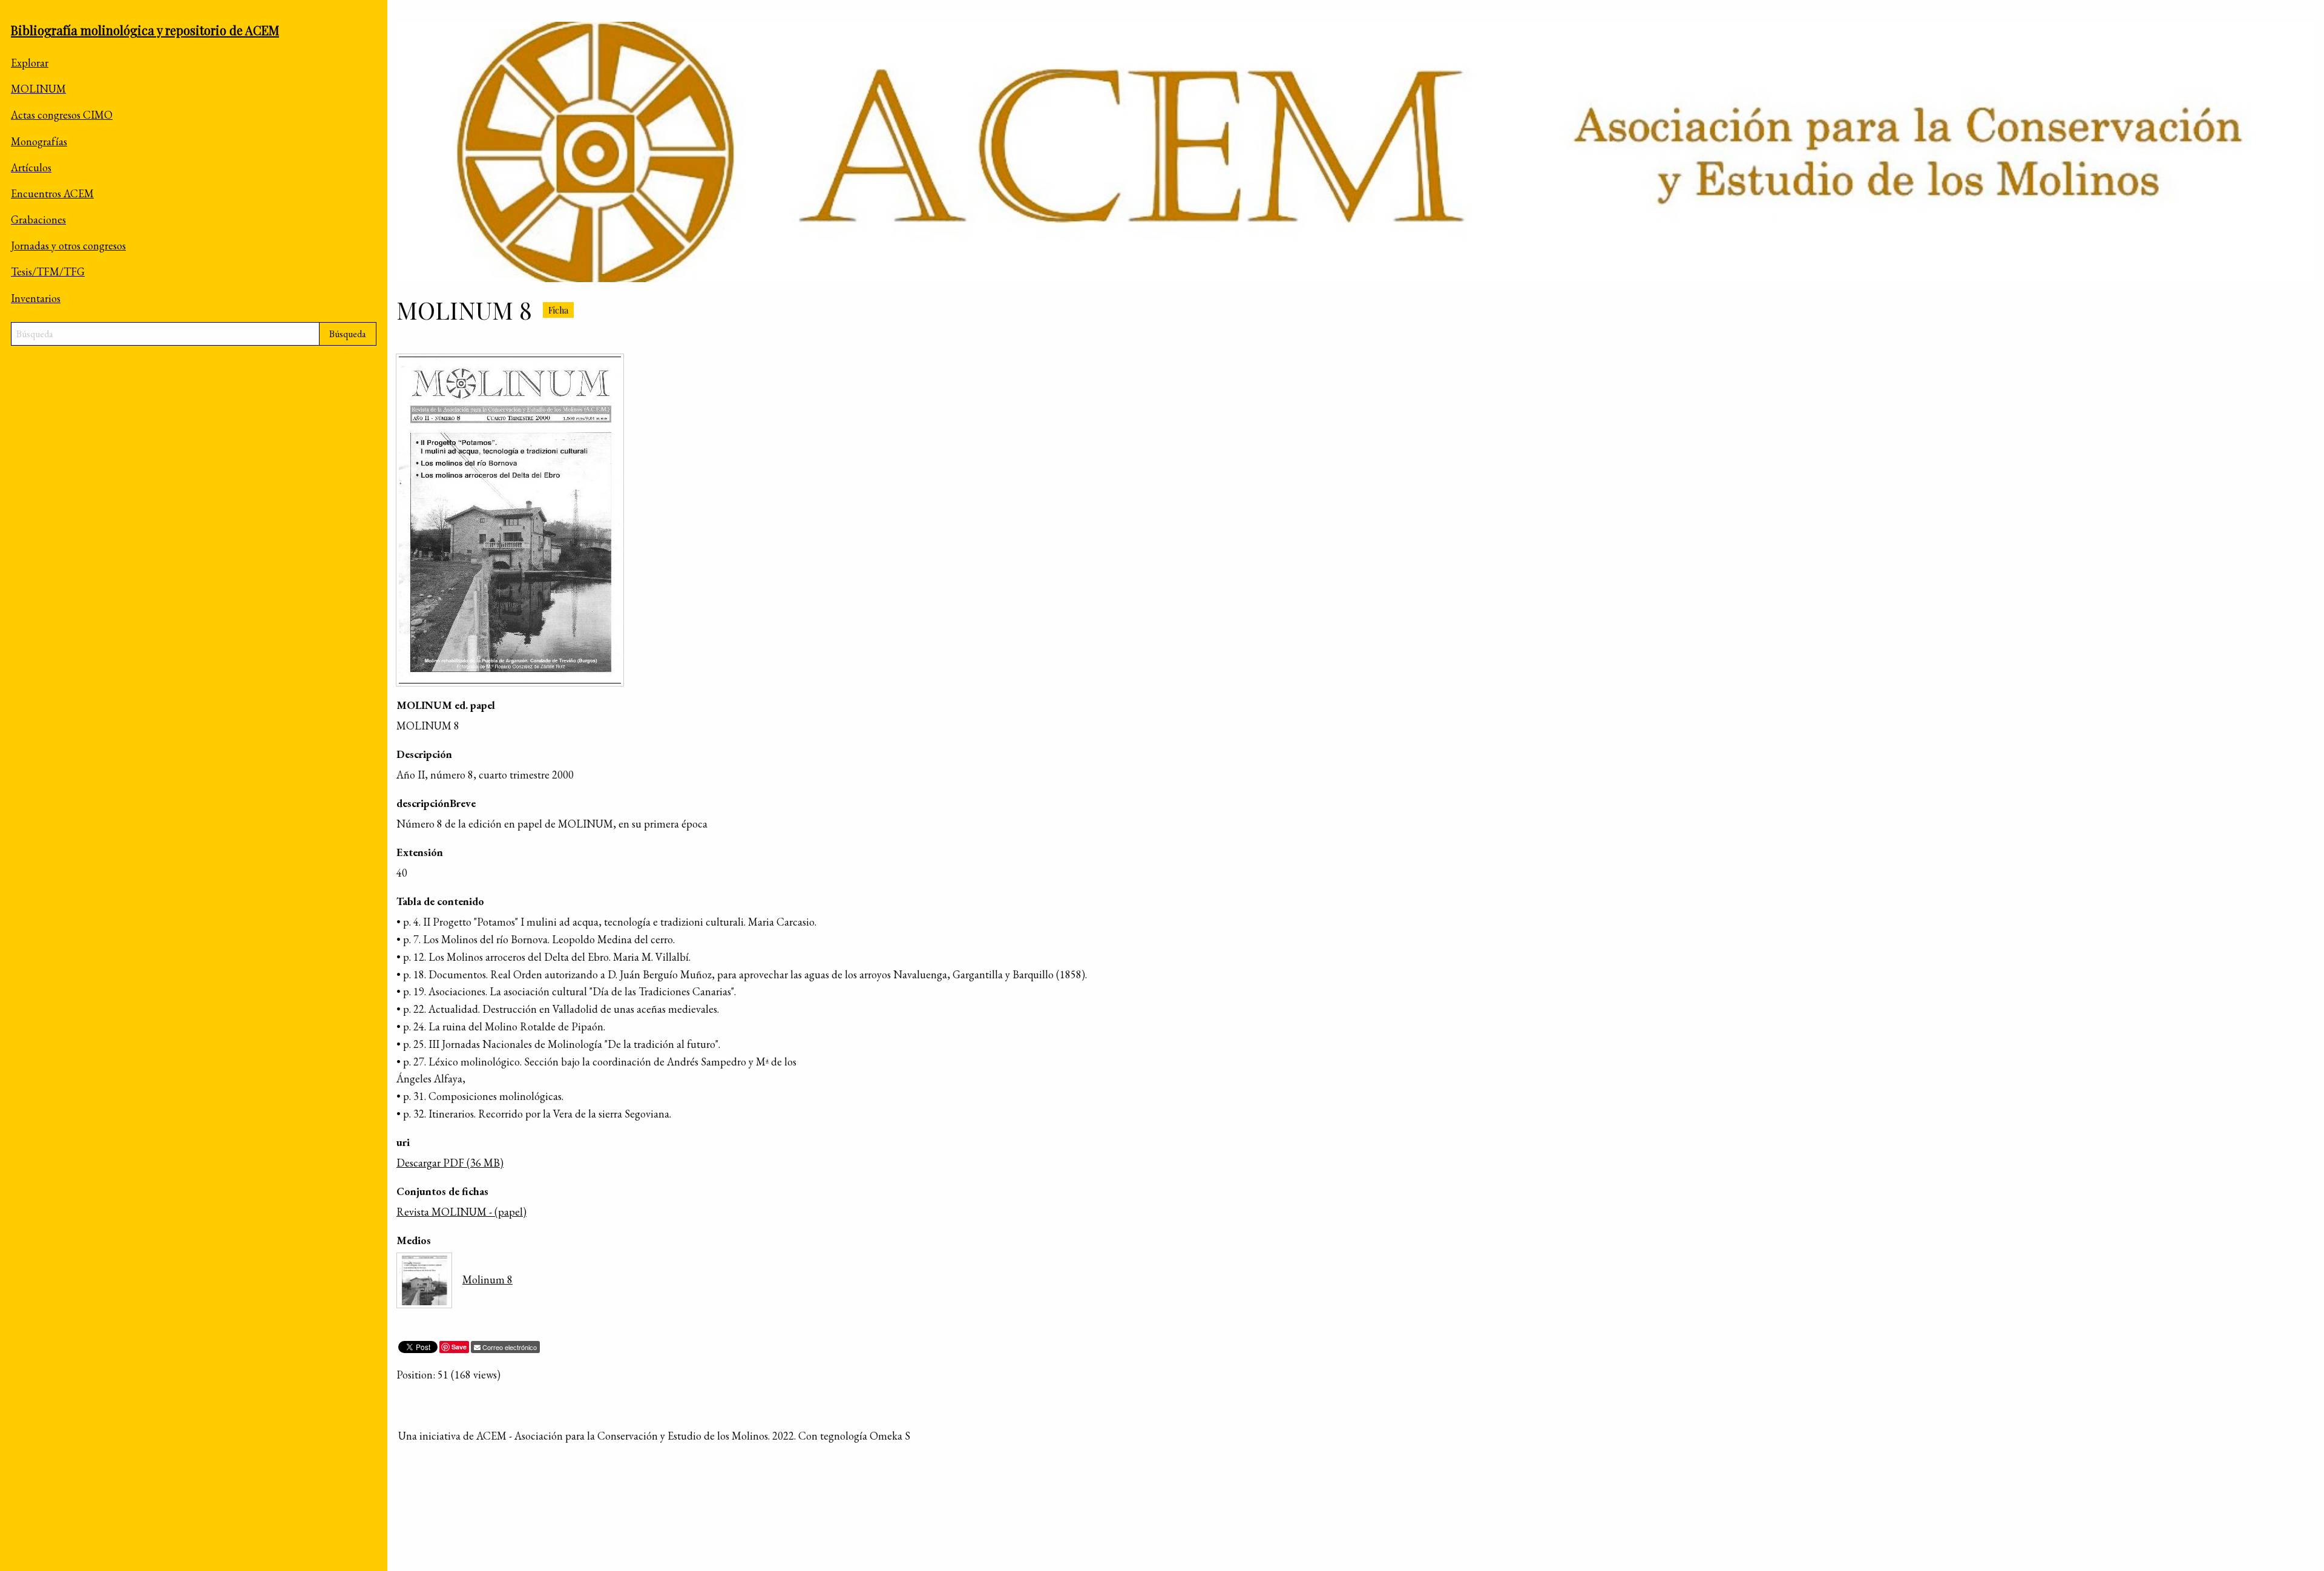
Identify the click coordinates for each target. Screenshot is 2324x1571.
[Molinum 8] (510, 520)
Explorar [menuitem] (30, 63)
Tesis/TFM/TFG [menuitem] (48, 272)
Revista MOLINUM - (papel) (461, 1212)
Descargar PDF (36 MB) (450, 1163)
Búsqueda (348, 334)
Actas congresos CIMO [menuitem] (62, 115)
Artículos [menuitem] (31, 167)
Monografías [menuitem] (39, 141)
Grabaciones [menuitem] (38, 219)
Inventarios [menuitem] (36, 298)
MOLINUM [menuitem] (38, 89)
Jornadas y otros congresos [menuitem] (68, 245)
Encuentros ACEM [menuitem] (52, 193)
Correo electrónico (510, 1347)
